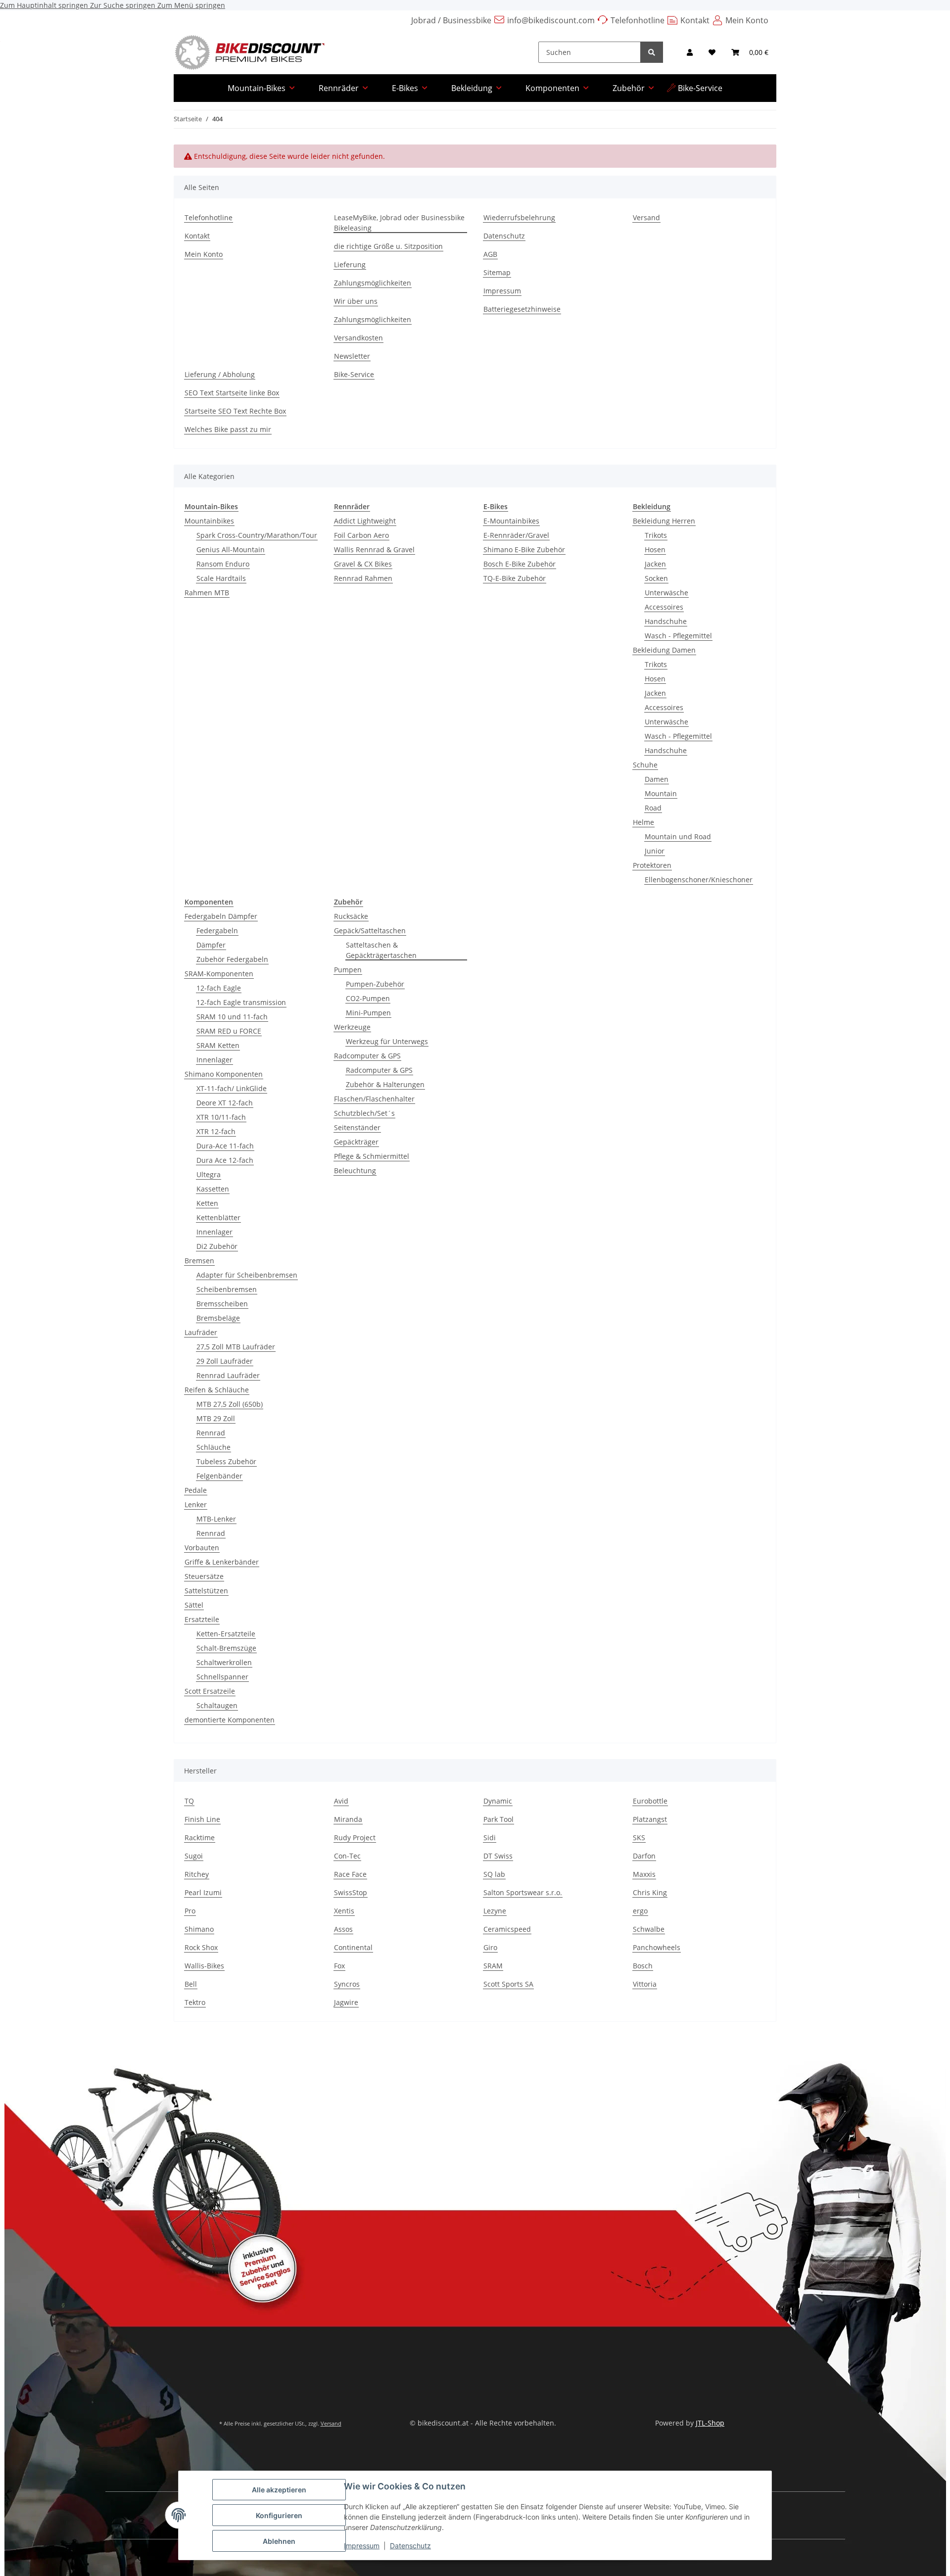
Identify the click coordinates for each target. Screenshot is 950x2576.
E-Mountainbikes (511, 521)
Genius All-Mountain (231, 549)
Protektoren (652, 865)
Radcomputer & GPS (367, 1056)
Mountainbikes (209, 521)
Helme (643, 822)
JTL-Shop (710, 2423)
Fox (339, 1966)
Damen (657, 779)
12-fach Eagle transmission (241, 1002)
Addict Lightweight (365, 521)
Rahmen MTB (207, 593)
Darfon (644, 1856)
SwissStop (351, 1892)
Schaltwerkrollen (224, 1662)
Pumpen (348, 970)
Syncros (347, 1984)
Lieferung (350, 264)
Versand (646, 217)
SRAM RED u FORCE (229, 1031)
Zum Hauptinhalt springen (45, 5)
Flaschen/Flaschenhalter (374, 1099)
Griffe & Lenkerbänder (222, 1562)
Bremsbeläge (218, 1318)
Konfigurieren (279, 2515)
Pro (190, 1911)
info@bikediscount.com (551, 20)
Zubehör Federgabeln (232, 959)
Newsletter (352, 356)
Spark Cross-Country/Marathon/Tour (257, 535)
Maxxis (644, 1874)
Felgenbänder (219, 1476)
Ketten (207, 1203)
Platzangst (650, 1819)
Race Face (350, 1874)
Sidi (490, 1837)
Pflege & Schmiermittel (372, 1156)
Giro (490, 1947)
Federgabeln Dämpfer (221, 916)
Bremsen (199, 1261)
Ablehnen (279, 2541)
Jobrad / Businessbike (451, 20)
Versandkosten (358, 338)
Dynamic (498, 1801)
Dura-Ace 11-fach (225, 1146)
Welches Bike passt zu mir (228, 429)
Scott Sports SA (508, 1984)
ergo (640, 1911)
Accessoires (664, 607)
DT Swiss (498, 1856)
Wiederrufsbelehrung (519, 217)
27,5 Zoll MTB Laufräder (236, 1347)
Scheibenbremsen (227, 1289)
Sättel (194, 1605)
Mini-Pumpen (368, 1013)
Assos (343, 1929)
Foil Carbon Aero (361, 535)
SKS (639, 1837)
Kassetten (213, 1189)
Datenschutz (410, 2546)
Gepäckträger (356, 1142)
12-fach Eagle (219, 988)
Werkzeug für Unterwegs (387, 1041)
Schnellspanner (222, 1677)
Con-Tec (347, 1856)
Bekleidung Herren (664, 521)
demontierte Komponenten (230, 1720)
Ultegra (209, 1174)
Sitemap (497, 272)
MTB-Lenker (216, 1519)
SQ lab (494, 1874)
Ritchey (197, 1874)
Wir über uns (356, 301)
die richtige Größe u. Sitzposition (388, 246)
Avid (341, 1801)
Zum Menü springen (191, 5)
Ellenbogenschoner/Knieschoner (699, 880)
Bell (191, 1984)
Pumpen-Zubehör (375, 984)
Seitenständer (357, 1127)
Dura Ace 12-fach (225, 1160)
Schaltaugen (217, 1705)
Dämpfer (211, 945)
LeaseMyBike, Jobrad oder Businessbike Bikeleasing (399, 223)
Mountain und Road (678, 836)
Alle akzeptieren (279, 2490)
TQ (189, 1801)
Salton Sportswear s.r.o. (523, 1892)
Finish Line (202, 1819)
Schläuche (214, 1447)
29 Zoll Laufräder (225, 1361)
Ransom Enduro (223, 564)
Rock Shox (201, 1947)
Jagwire (346, 2002)
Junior (655, 851)
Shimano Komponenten (224, 1074)
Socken (656, 578)
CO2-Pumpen (368, 998)
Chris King (650, 1892)
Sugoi (194, 1856)
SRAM (493, 1966)
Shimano (199, 1929)
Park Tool (499, 1819)
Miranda (348, 1819)
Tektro (195, 2002)
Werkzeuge (352, 1027)
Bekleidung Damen (664, 650)
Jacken (655, 564)
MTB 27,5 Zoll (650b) (230, 1404)
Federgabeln (217, 930)
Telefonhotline (638, 20)
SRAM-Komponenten (219, 974)
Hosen (655, 549)
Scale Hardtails (221, 578)
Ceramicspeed (507, 1929)
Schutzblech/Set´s (364, 1113)
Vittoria (645, 1984)
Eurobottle (650, 1801)
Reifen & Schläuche (217, 1390)
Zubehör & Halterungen (385, 1084)
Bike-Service (700, 88)
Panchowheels (657, 1947)
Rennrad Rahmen (363, 578)
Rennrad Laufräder (228, 1375)
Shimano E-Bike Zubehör (524, 549)
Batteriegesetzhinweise (522, 309)
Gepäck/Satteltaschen (370, 930)
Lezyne (495, 1911)
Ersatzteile (202, 1619)
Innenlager (214, 1060)
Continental (353, 1947)
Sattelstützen (206, 1591)
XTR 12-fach (216, 1131)
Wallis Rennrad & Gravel (374, 549)
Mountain (661, 793)
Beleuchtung (355, 1170)
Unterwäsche (666, 593)
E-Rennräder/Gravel (516, 535)
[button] (690, 52)
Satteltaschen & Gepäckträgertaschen (381, 950)
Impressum (362, 2546)
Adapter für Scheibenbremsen (247, 1275)
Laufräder (201, 1332)
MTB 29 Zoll (216, 1418)
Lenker (196, 1504)
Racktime (200, 1837)
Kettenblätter (218, 1217)
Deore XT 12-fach (225, 1103)
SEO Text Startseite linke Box (232, 393)
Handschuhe (666, 621)
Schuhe (645, 765)
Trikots (656, 535)
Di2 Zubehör (217, 1246)
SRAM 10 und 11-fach (232, 1017)
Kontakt (695, 20)
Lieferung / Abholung (220, 374)
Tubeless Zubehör (226, 1461)
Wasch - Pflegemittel (678, 636)
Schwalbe (649, 1929)
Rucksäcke (351, 916)
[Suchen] (652, 52)
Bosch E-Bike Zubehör (520, 564)
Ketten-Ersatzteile (226, 1634)
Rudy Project (355, 1837)
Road (653, 808)
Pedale (196, 1490)
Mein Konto (747, 20)
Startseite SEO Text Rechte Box (235, 411)
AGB (490, 254)
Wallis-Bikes (204, 1966)
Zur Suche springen (124, 5)
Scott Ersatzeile (210, 1691)
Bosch (643, 1966)
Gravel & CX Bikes (363, 564)
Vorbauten (202, 1548)
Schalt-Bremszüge (226, 1648)
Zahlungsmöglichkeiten (373, 283)
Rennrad (211, 1433)
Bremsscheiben (222, 1304)
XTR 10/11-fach (221, 1117)
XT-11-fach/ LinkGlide (232, 1088)
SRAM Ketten (218, 1045)
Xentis (344, 1911)
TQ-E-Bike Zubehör (515, 578)
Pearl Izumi (203, 1892)
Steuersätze (204, 1576)
